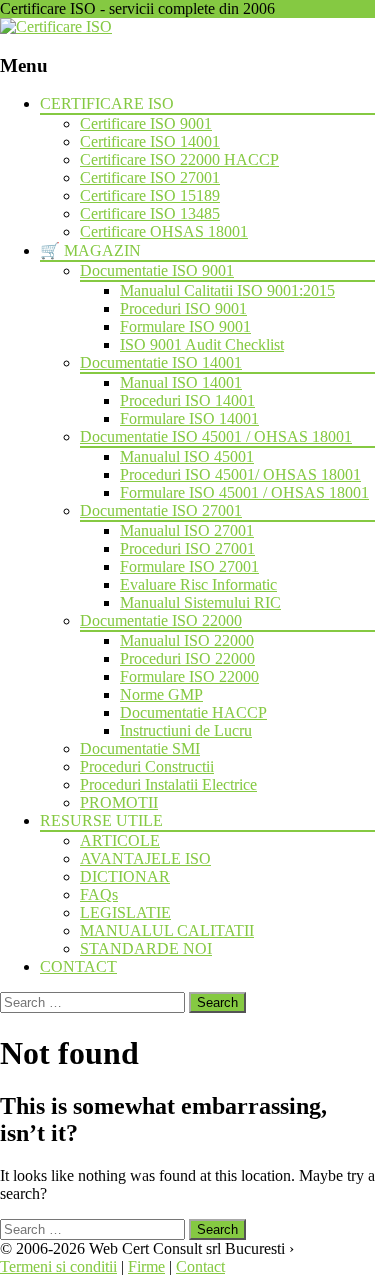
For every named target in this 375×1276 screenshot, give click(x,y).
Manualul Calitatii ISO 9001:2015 (227, 290)
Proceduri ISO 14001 (187, 400)
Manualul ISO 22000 (187, 640)
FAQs (99, 894)
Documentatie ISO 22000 (161, 620)
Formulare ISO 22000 (189, 676)
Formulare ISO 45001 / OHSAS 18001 (244, 492)
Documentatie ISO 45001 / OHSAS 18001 (216, 436)
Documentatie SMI (140, 748)
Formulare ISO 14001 (189, 418)
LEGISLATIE (125, 912)
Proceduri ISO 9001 (183, 308)
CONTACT (78, 966)
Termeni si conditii (58, 1266)
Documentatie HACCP (193, 712)
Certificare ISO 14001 (150, 141)
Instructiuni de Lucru (186, 730)
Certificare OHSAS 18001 (164, 231)
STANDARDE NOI (146, 948)
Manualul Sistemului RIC (200, 602)
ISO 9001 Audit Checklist (202, 344)
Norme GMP (161, 694)
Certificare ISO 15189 (150, 195)
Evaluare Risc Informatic (198, 584)
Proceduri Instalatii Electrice (168, 784)
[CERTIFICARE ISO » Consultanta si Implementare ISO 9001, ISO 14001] (56, 26)
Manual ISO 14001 (181, 382)
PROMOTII (119, 802)
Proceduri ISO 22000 (187, 658)
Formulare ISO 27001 (189, 566)
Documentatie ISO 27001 (161, 510)
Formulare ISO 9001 (185, 326)
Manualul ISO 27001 (187, 530)
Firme (146, 1266)
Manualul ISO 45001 (187, 456)
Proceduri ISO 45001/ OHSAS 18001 (240, 474)
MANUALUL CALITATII (167, 930)
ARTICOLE (120, 840)
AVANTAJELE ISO (145, 858)
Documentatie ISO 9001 (157, 270)
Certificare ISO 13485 (150, 213)
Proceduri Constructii (147, 766)
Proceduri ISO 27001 (187, 548)
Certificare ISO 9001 (146, 123)
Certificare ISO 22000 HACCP (179, 159)
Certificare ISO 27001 (150, 177)
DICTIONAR (125, 876)
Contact (200, 1266)
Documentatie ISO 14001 (161, 362)
